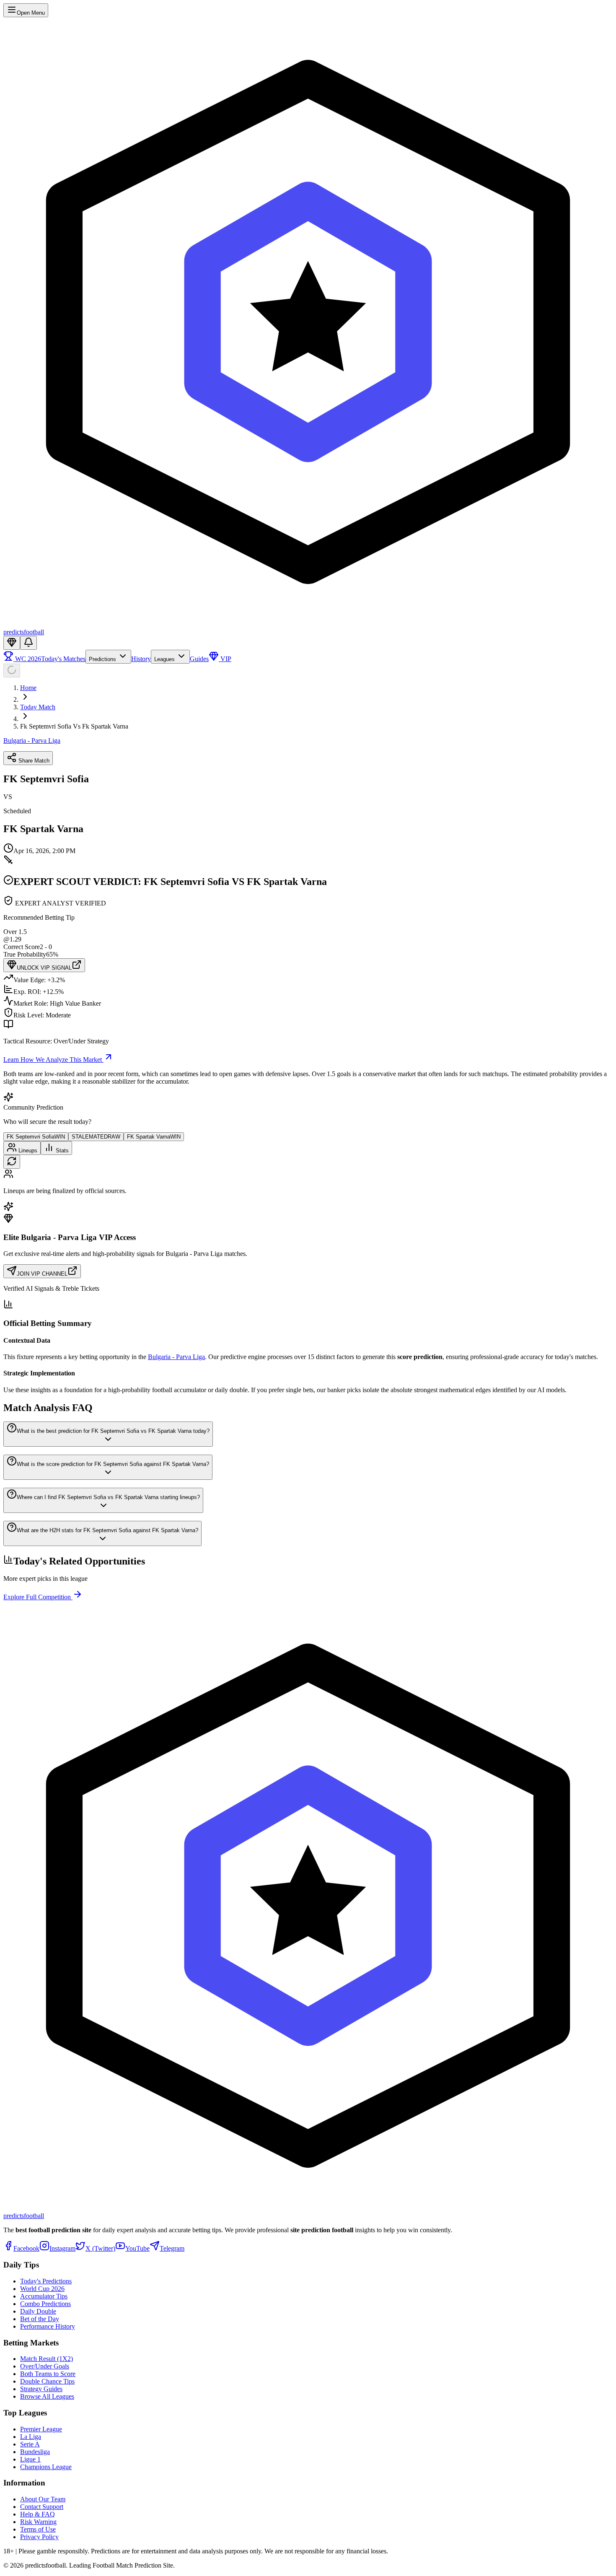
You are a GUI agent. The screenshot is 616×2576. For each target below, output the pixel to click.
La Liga (31, 2437)
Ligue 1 (30, 2459)
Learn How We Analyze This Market (53, 1060)
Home (28, 688)
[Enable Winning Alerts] (28, 643)
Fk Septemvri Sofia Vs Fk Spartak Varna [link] (74, 726)
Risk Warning (38, 2522)
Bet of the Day (40, 2319)
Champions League (46, 2467)
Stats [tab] (61, 1151)
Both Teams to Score (48, 2374)
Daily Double (38, 2311)
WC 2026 (27, 659)
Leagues (165, 659)
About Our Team (43, 2499)
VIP (225, 659)
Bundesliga (35, 2452)
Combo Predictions (45, 2304)
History (141, 659)
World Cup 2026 (42, 2289)
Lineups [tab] (27, 1151)
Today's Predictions (46, 2281)
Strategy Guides (41, 2389)
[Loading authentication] (12, 671)
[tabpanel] (308, 1182)
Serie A (30, 2444)
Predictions (103, 659)
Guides (199, 659)
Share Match (33, 761)
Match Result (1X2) (47, 2359)
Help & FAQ (38, 2514)
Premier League (41, 2429)
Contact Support (42, 2507)
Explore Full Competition (38, 1597)
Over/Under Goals (45, 2366)
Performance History (48, 2326)
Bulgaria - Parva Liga (32, 741)
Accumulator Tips (44, 2296)
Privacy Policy (39, 2537)
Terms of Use (38, 2529)
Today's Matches (63, 659)
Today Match (38, 707)
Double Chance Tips (47, 2381)
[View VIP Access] (12, 643)
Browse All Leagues (47, 2396)
